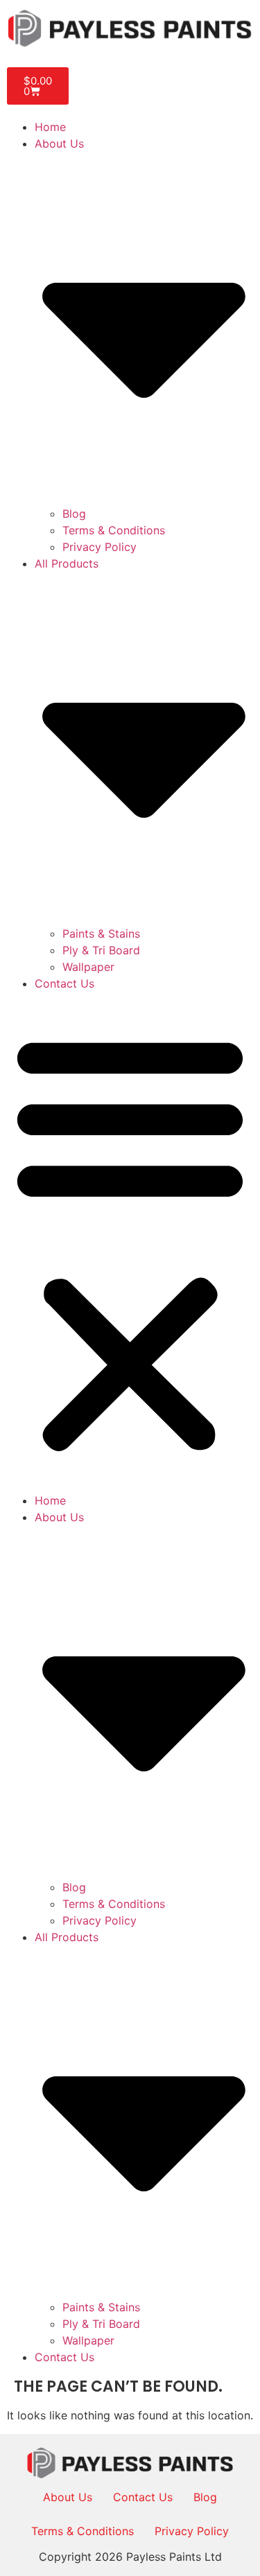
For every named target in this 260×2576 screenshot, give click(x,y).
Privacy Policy (99, 547)
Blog (74, 514)
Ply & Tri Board (101, 950)
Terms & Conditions (114, 530)
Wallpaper (88, 967)
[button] (130, 1242)
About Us (68, 2497)
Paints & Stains (101, 934)
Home (50, 127)
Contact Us (64, 983)
